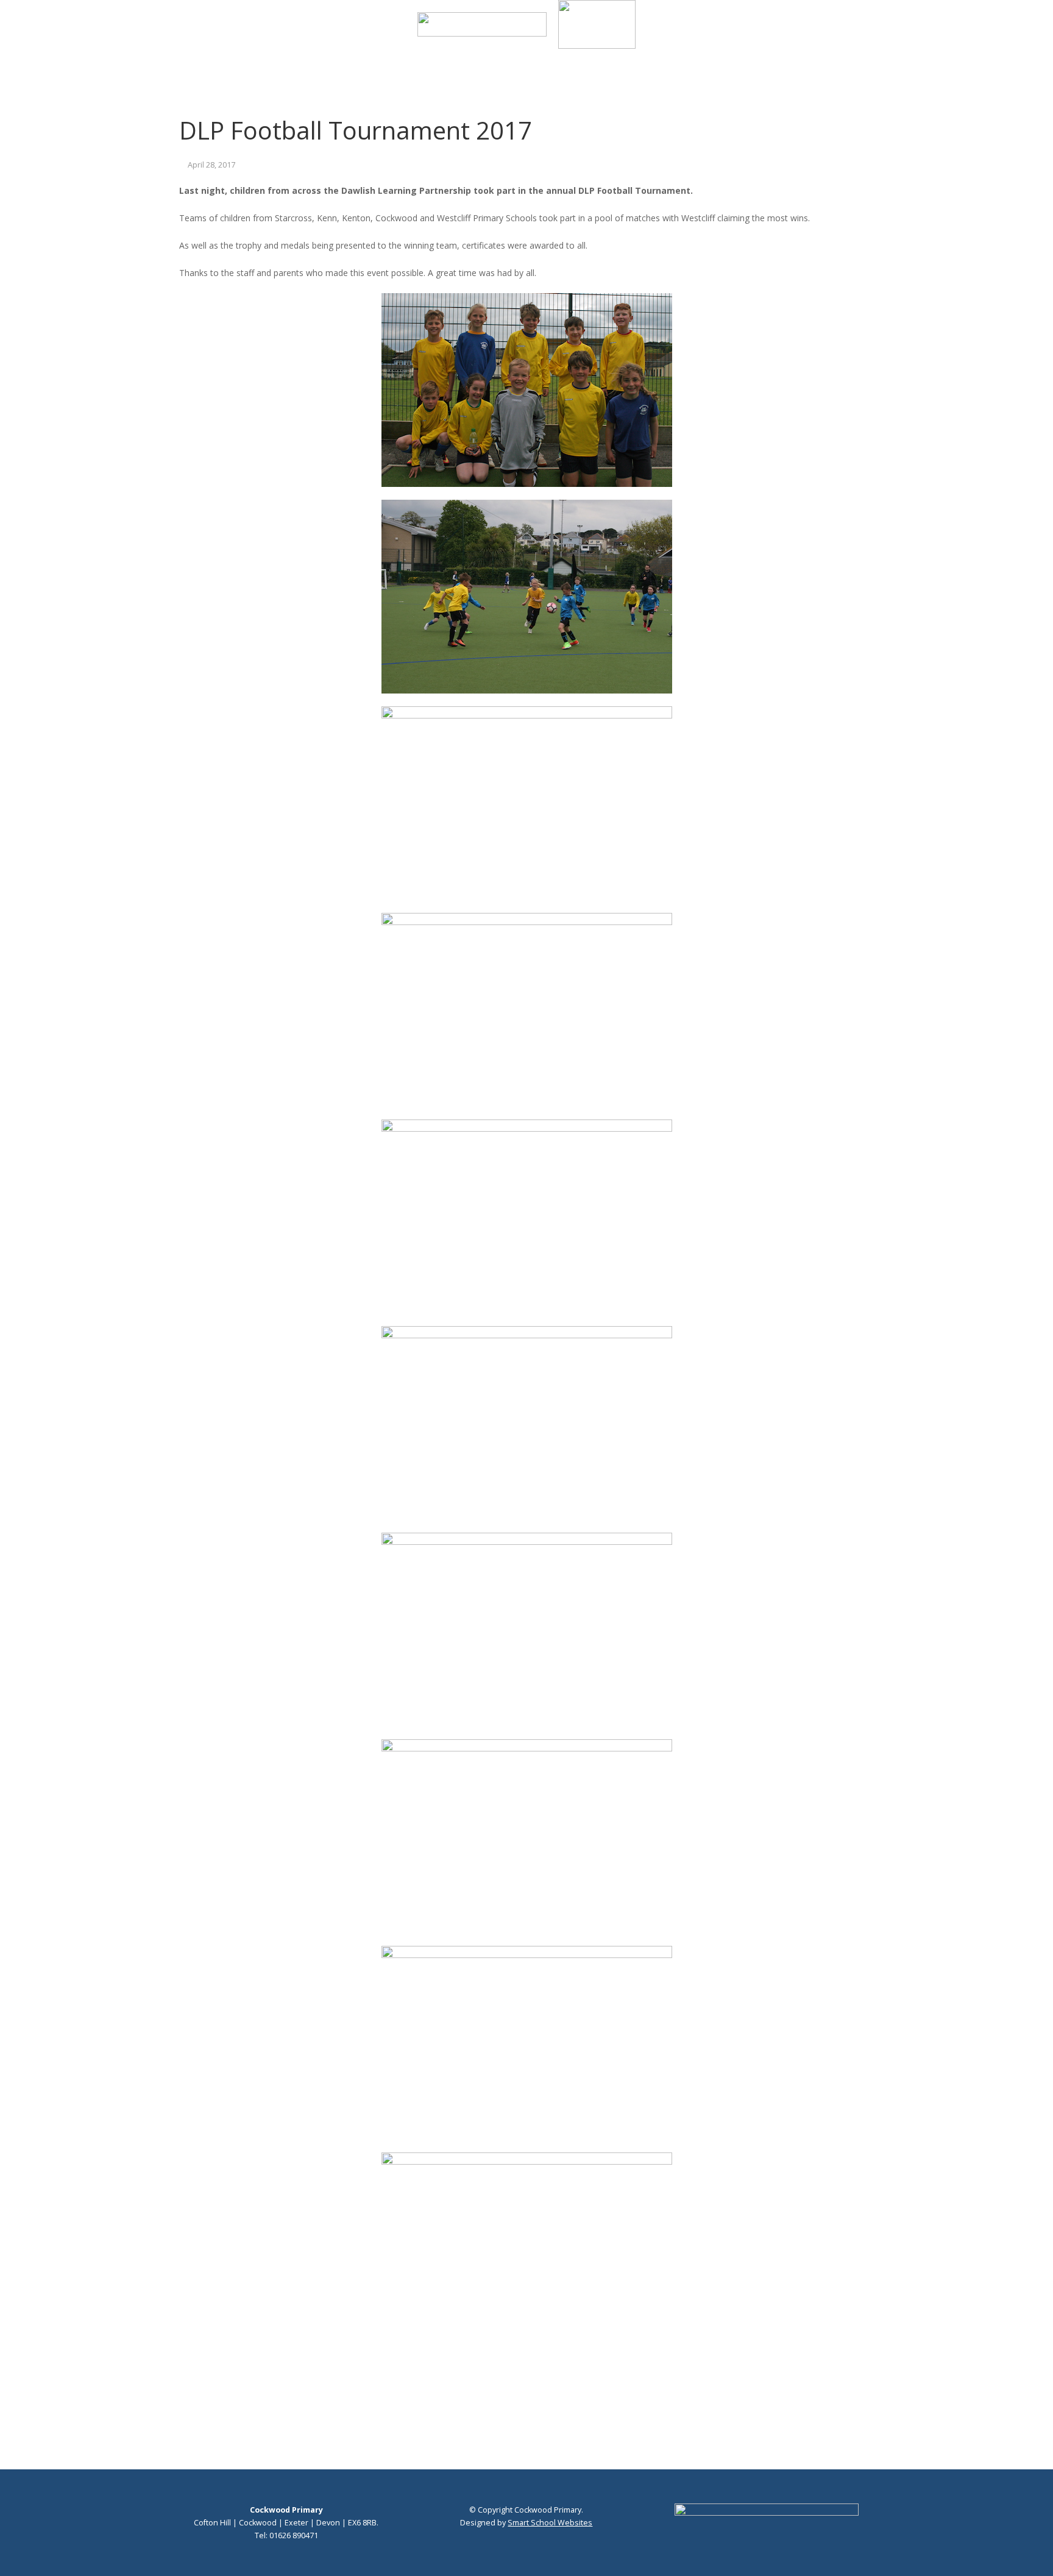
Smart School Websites (550, 2523)
